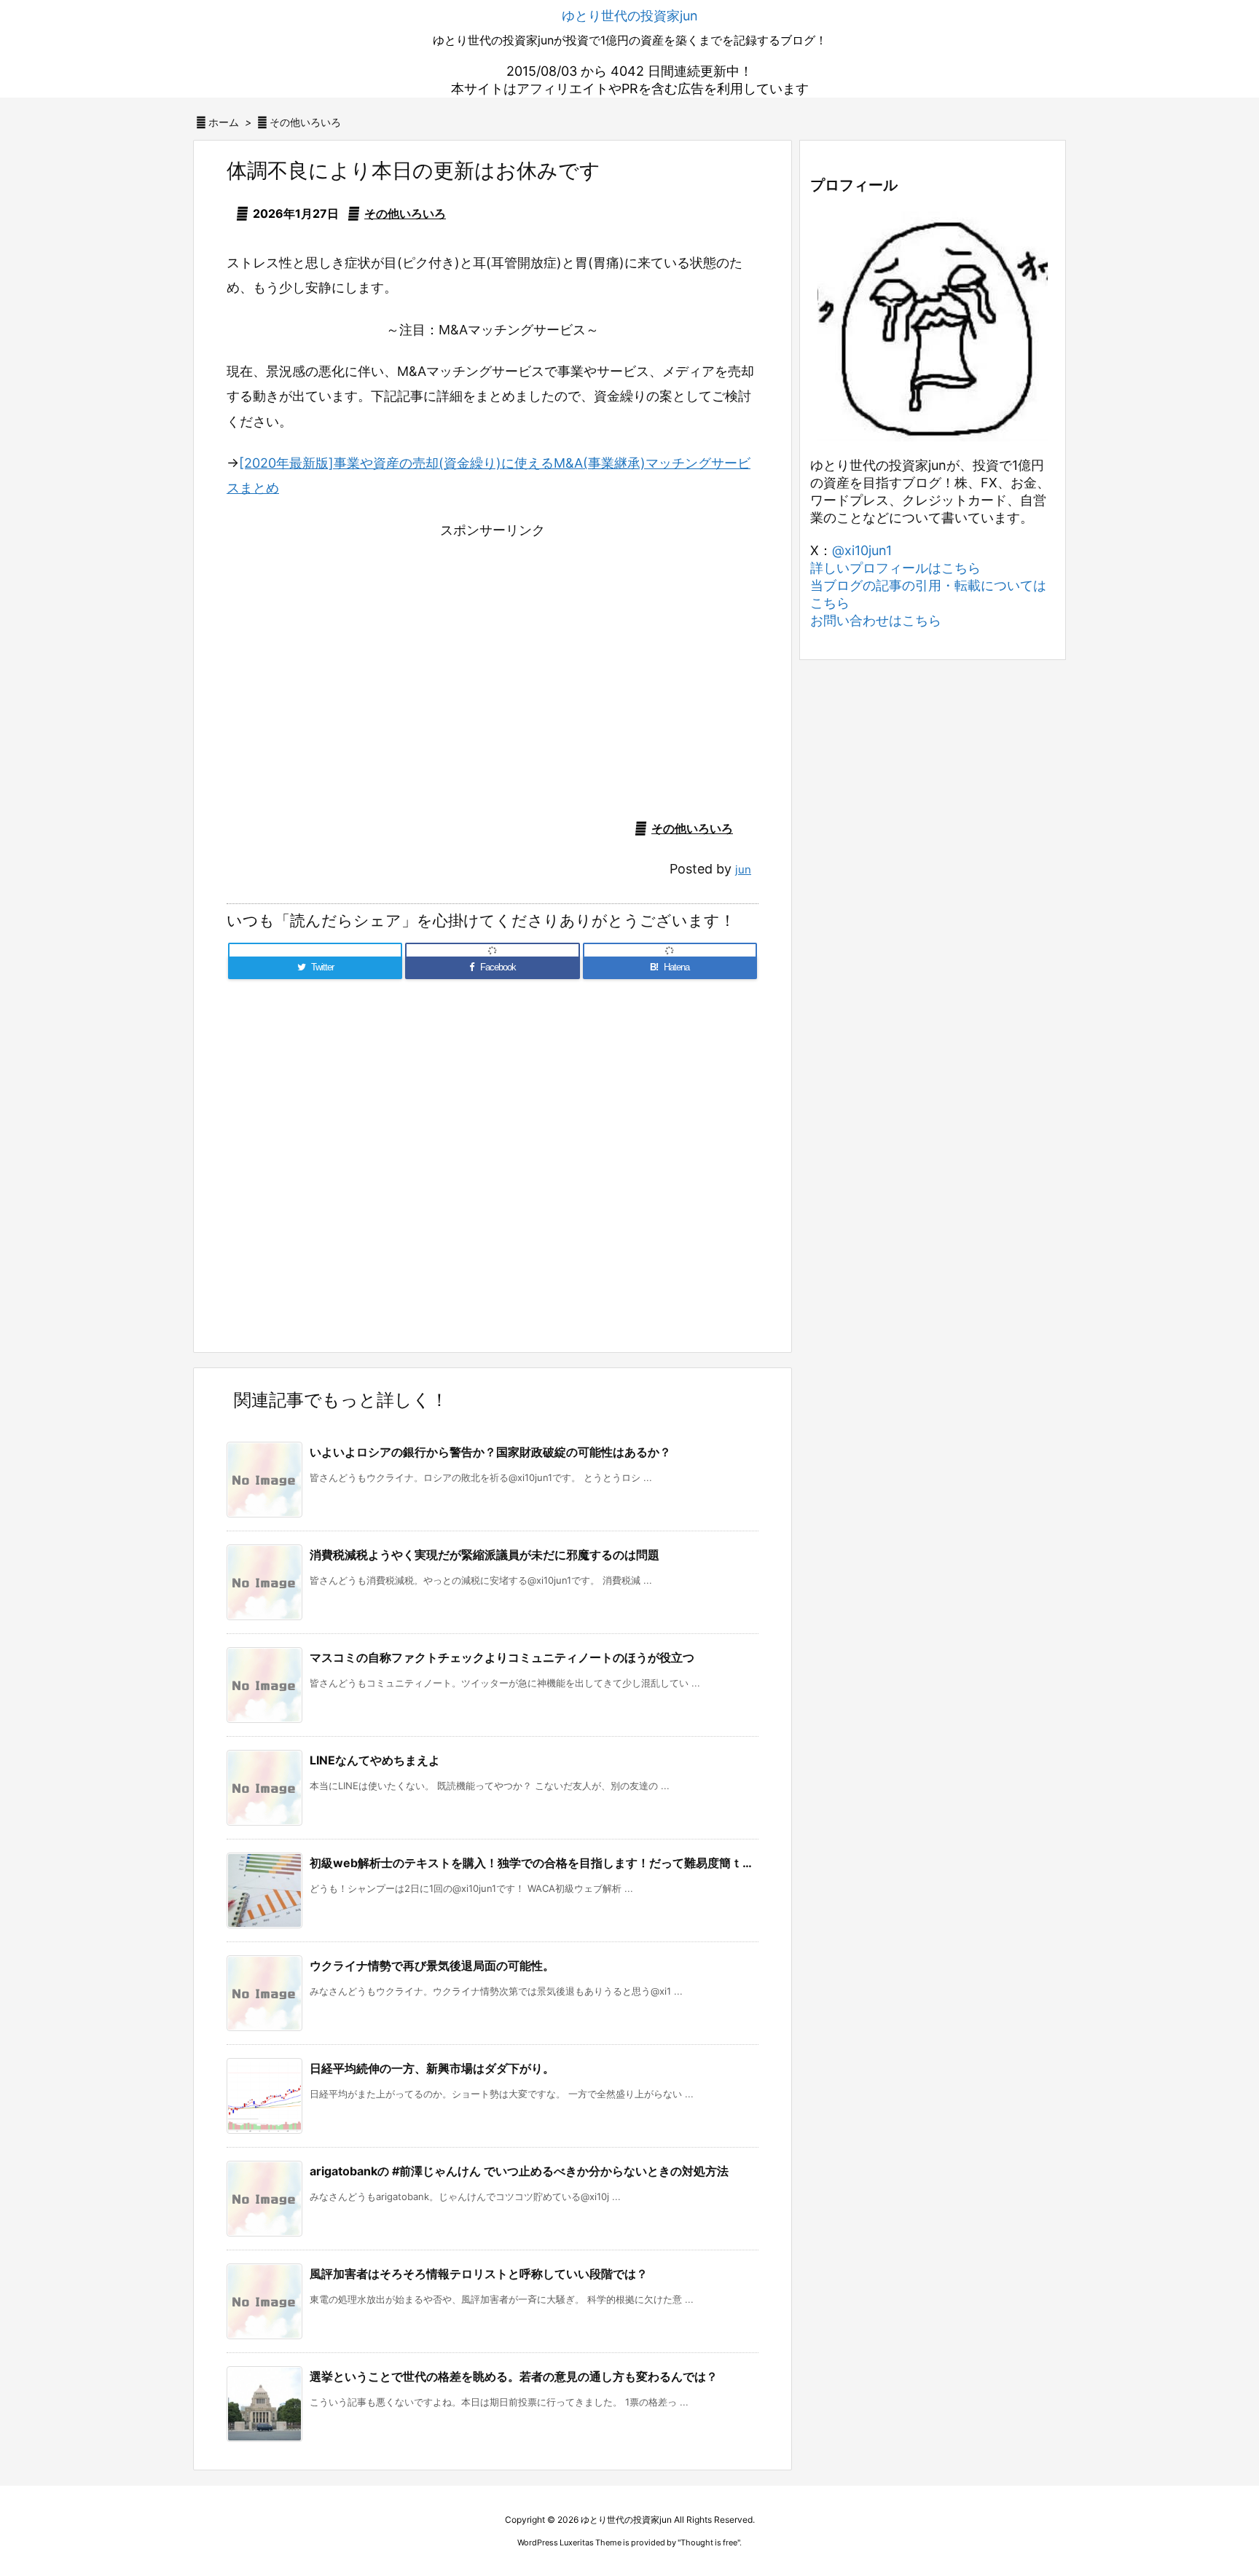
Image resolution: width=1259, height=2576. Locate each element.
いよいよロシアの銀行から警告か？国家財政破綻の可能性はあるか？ (490, 1452)
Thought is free (709, 2542)
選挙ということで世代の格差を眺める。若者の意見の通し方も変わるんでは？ (514, 2376)
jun (743, 869)
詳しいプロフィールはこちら (895, 568)
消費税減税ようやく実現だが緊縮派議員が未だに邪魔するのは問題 (485, 1555)
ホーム (224, 122)
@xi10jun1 (862, 550)
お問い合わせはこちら (876, 620)
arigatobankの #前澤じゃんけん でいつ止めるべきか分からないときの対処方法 (519, 2171)
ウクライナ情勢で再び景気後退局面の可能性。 (432, 1966)
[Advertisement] (493, 661)
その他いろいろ (305, 122)
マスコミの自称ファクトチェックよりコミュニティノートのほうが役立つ (502, 1657)
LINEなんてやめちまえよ (375, 1760)
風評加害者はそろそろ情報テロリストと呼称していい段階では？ (479, 2274)
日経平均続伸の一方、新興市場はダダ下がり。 (432, 2068)
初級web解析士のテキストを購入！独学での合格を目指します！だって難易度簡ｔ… (531, 1863)
